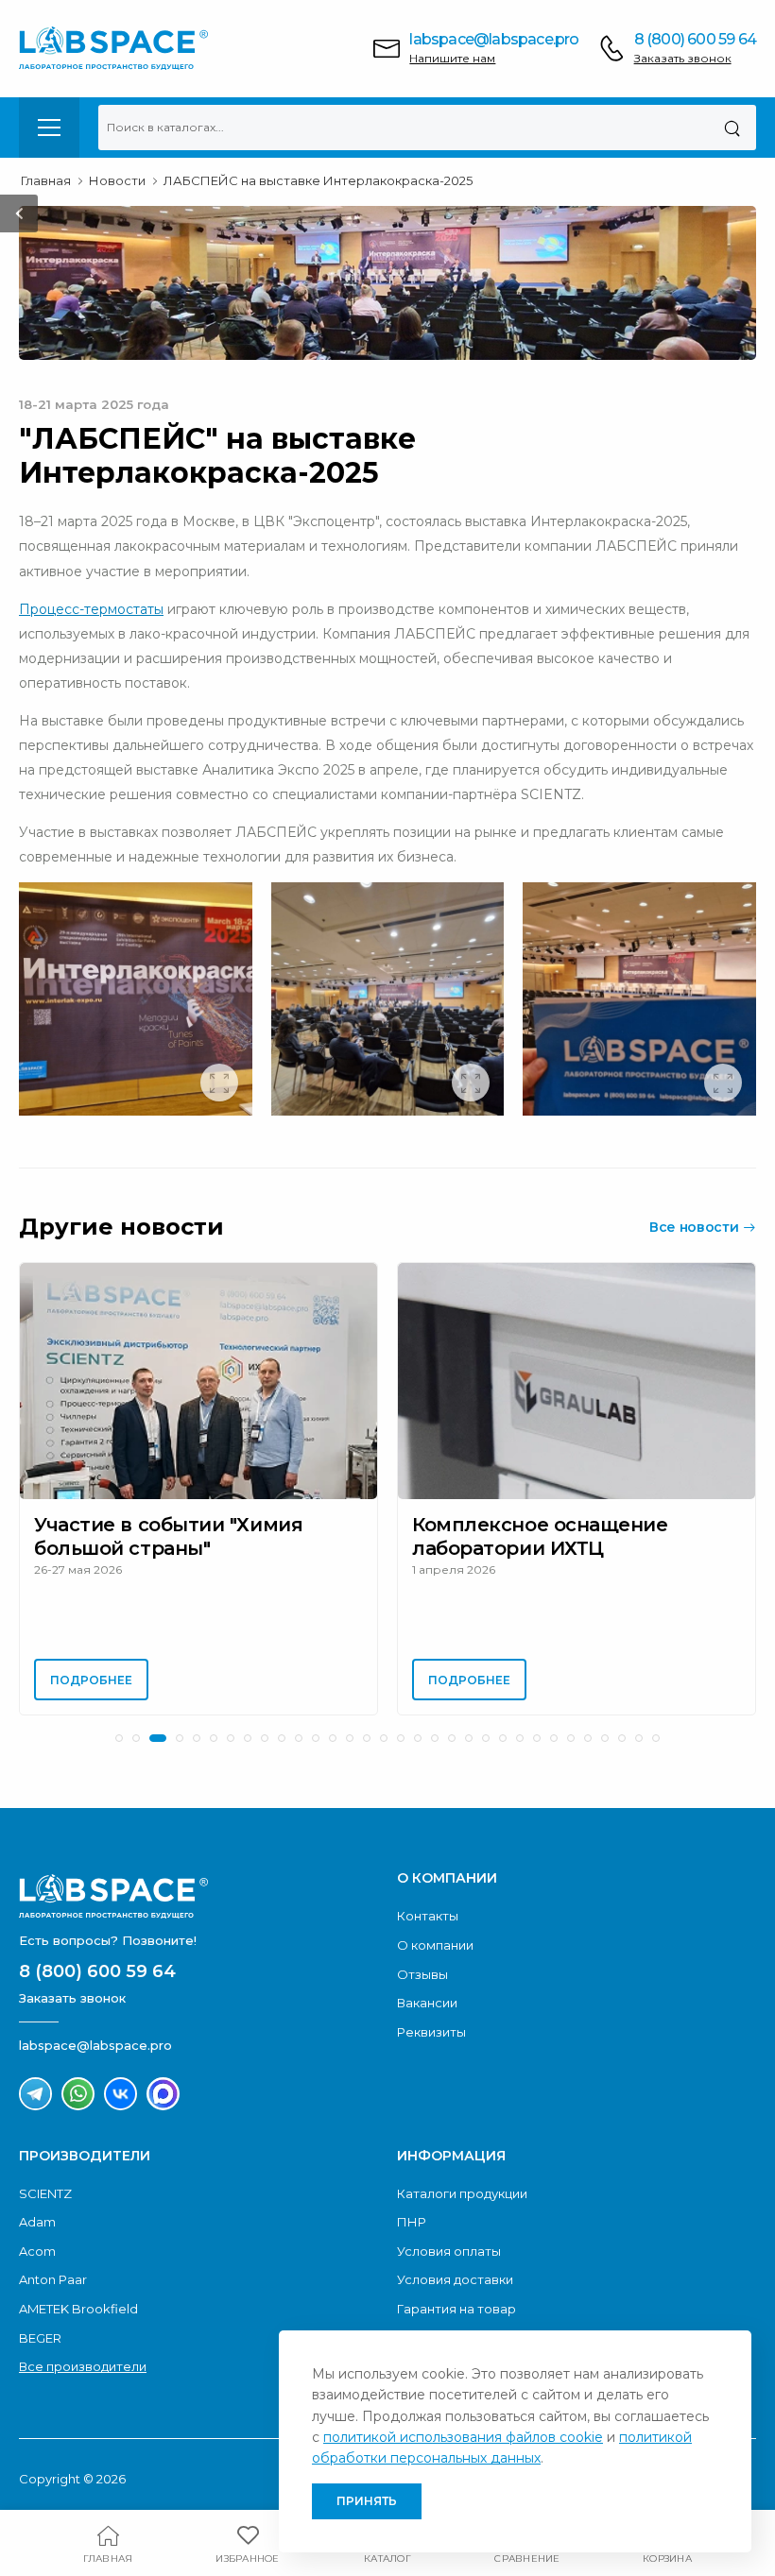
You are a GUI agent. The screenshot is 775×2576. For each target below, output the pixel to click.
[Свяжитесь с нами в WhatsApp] (78, 2094)
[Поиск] (732, 128)
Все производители (83, 2366)
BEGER (40, 2338)
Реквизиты (431, 2032)
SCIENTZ (45, 2193)
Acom (37, 2251)
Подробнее (91, 1680)
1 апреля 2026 (454, 1569)
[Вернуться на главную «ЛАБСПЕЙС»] (198, 1896)
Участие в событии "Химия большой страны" (168, 1536)
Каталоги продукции (462, 2193)
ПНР (412, 2222)
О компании (435, 1945)
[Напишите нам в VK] (121, 2094)
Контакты (428, 1916)
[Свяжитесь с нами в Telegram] (35, 2094)
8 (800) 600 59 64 (695, 39)
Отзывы (422, 1974)
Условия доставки (455, 2279)
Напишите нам (452, 58)
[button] (119, 1738)
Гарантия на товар (456, 2309)
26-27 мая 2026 (78, 1569)
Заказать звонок (683, 58)
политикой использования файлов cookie (463, 2437)
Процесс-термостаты (91, 609)
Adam (37, 2222)
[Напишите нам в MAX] (163, 2094)
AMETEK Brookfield (78, 2309)
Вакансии (427, 2003)
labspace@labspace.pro (494, 39)
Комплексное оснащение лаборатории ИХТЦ (540, 1536)
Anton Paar (53, 2279)
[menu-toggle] (49, 128)
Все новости (694, 1227)
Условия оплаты (449, 2251)
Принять (367, 2501)
